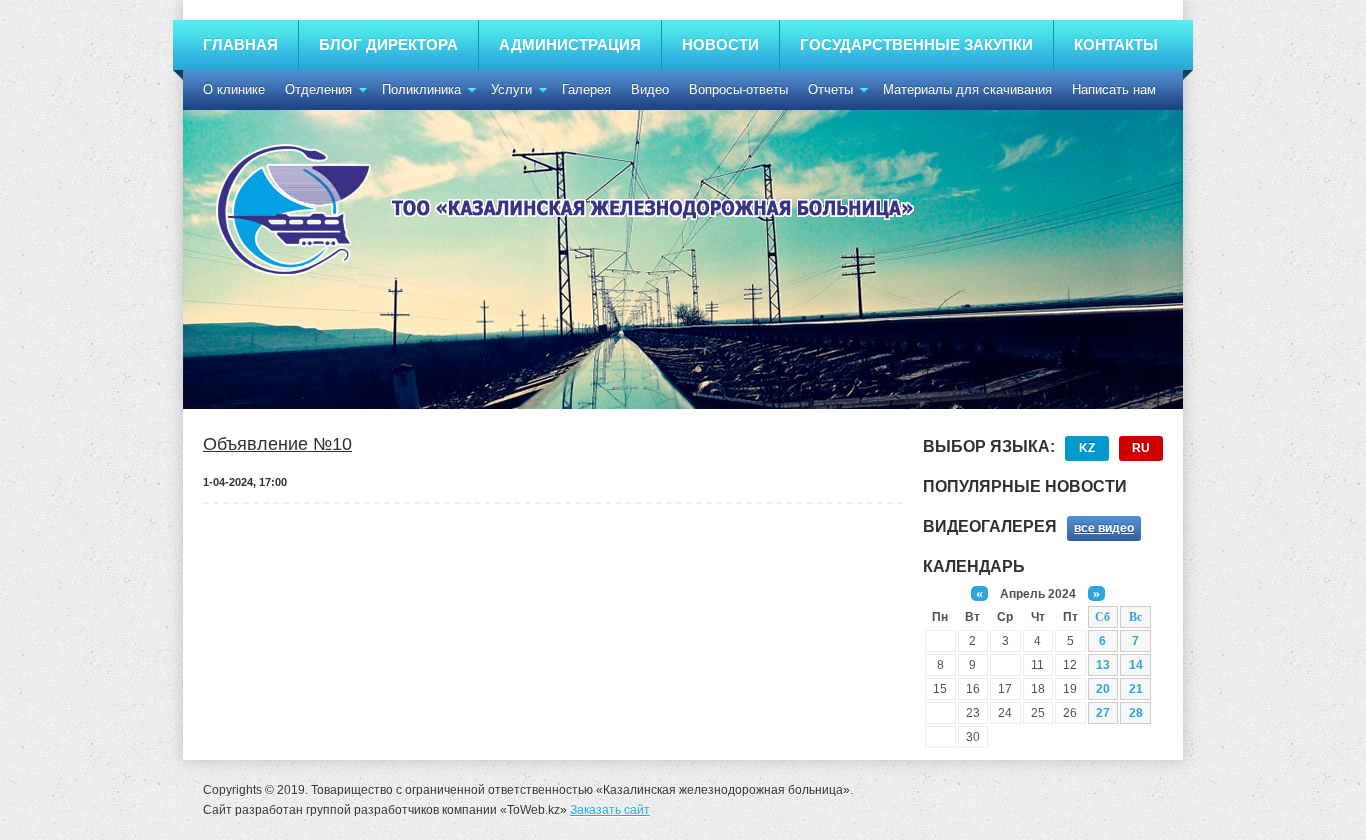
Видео (650, 89)
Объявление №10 (277, 444)
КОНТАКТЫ (1116, 44)
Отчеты (830, 89)
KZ (1087, 448)
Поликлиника (421, 89)
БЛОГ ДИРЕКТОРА (388, 44)
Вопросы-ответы (738, 89)
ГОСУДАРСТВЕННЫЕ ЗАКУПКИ (916, 44)
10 (1005, 664)
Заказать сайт (610, 810)
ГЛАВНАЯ (240, 44)
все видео (1104, 528)
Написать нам (1114, 89)
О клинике (234, 89)
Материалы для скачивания (967, 89)
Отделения (318, 89)
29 (940, 736)
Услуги (511, 89)
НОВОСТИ (720, 44)
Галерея (586, 89)
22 (940, 712)
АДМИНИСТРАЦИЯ (570, 44)
